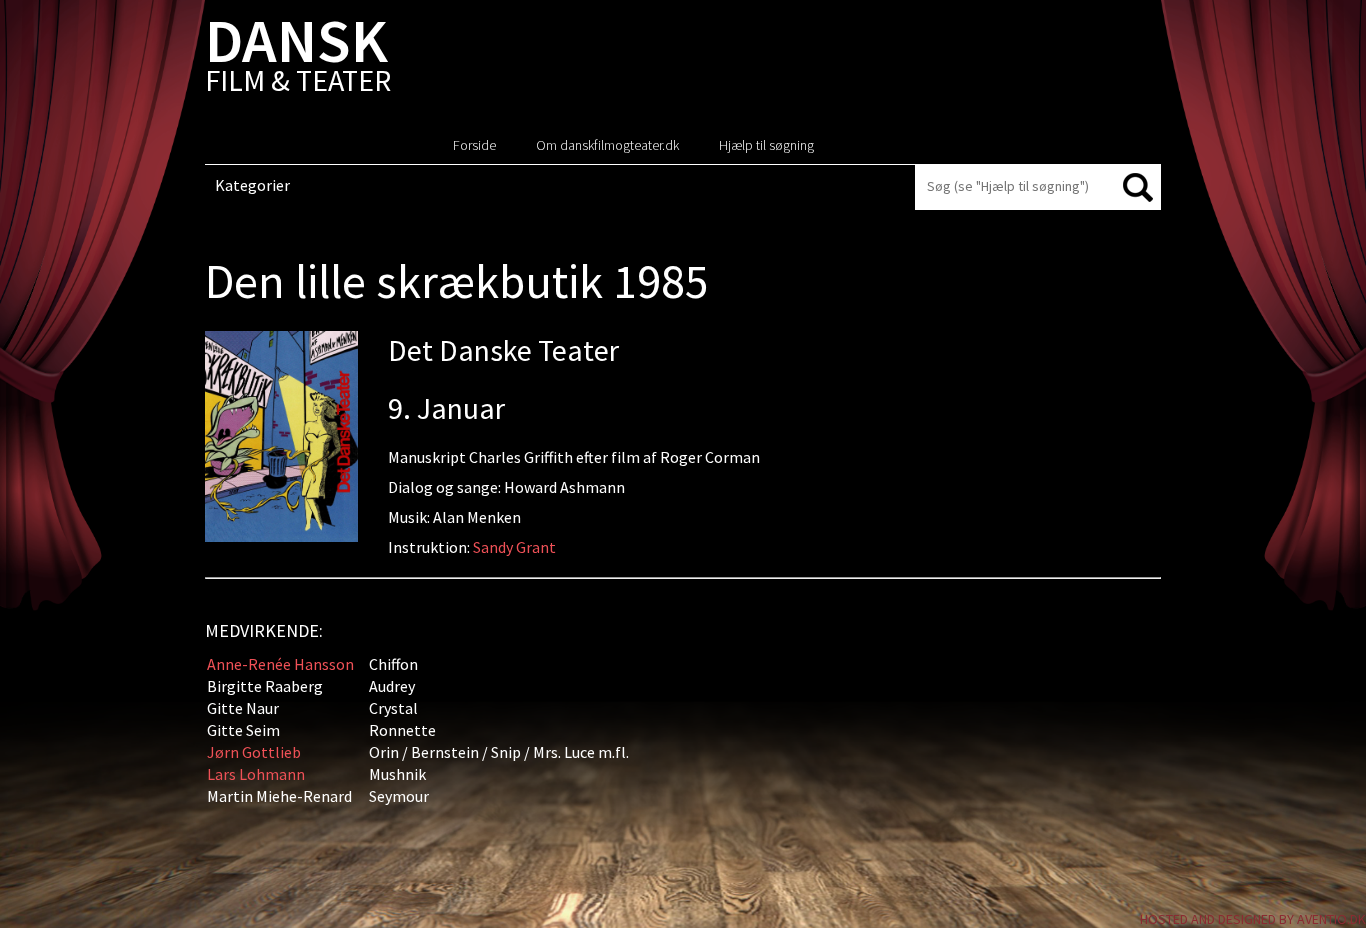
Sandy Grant (514, 547)
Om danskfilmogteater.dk (607, 145)
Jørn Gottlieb (254, 752)
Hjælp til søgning (766, 145)
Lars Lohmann (256, 774)
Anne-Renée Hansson (280, 664)
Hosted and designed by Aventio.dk (1253, 919)
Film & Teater (298, 59)
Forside (474, 145)
